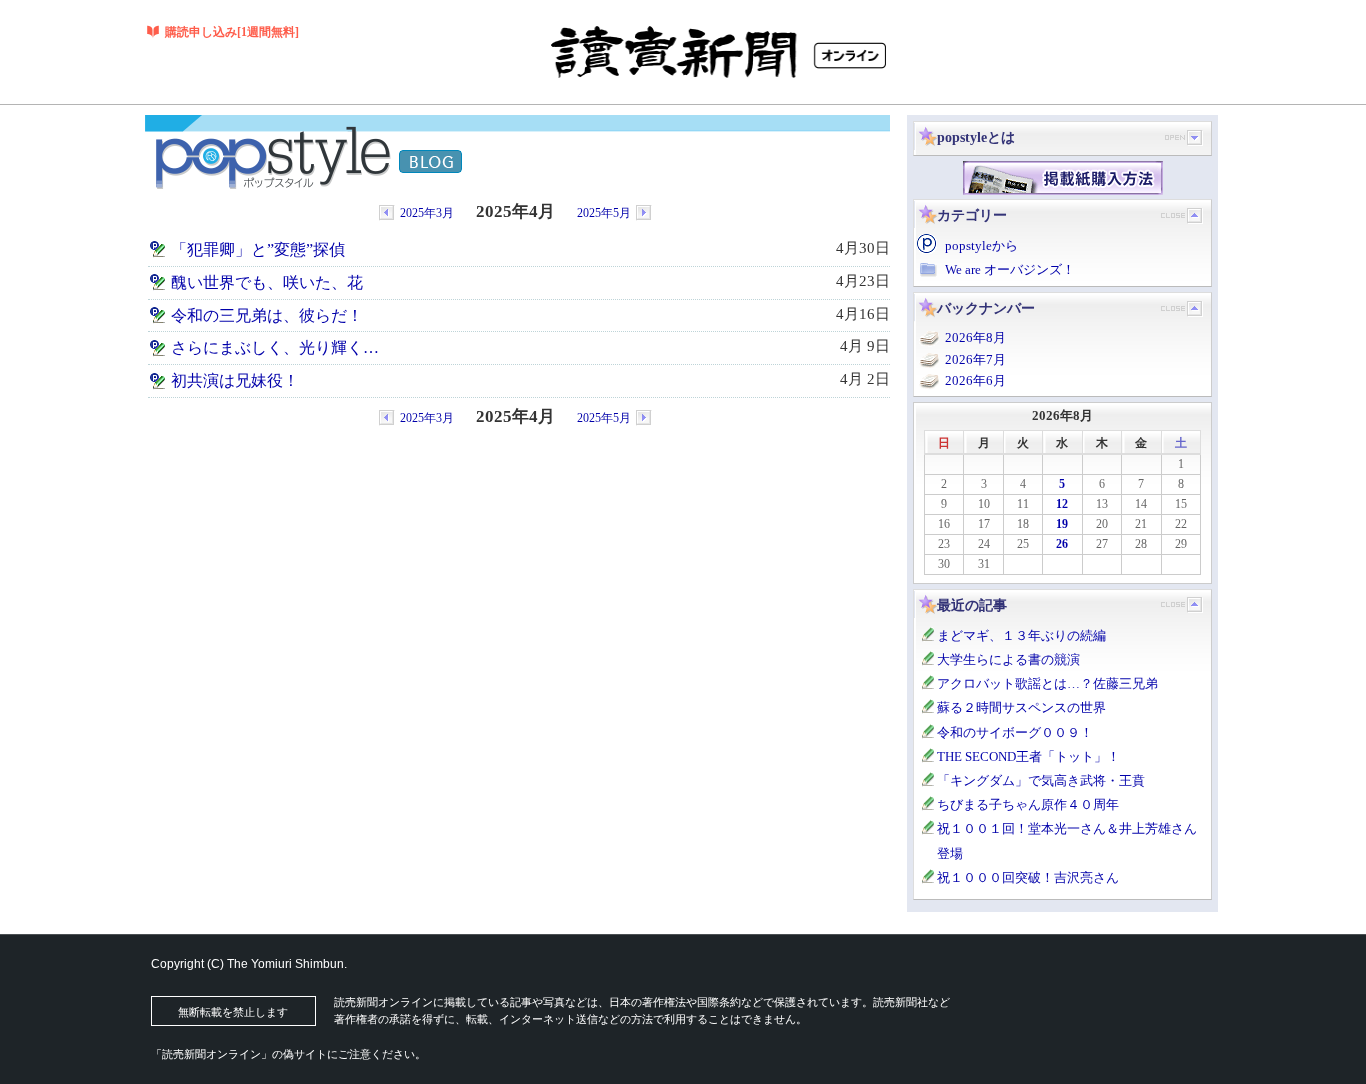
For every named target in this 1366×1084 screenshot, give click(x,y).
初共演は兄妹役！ (235, 381)
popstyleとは (976, 137)
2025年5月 (604, 213)
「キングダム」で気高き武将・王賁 (1041, 780)
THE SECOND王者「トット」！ (1028, 756)
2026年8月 (975, 337)
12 (1062, 504)
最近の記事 (972, 605)
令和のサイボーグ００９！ (1015, 732)
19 (1062, 524)
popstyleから (981, 245)
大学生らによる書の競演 (1008, 659)
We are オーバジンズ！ (1010, 269)
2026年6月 (975, 380)
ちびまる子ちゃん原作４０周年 (1028, 804)
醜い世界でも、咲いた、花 (267, 283)
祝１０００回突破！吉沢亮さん (1028, 877)
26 (1062, 544)
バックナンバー (986, 308)
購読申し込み (232, 32)
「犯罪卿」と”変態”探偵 (258, 250)
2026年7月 (975, 359)
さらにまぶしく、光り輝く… (275, 348)
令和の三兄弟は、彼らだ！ (267, 316)
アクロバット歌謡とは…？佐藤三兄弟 (1047, 683)
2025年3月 (427, 213)
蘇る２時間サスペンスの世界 (1021, 707)
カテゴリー (972, 215)
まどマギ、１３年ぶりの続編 (1021, 635)
